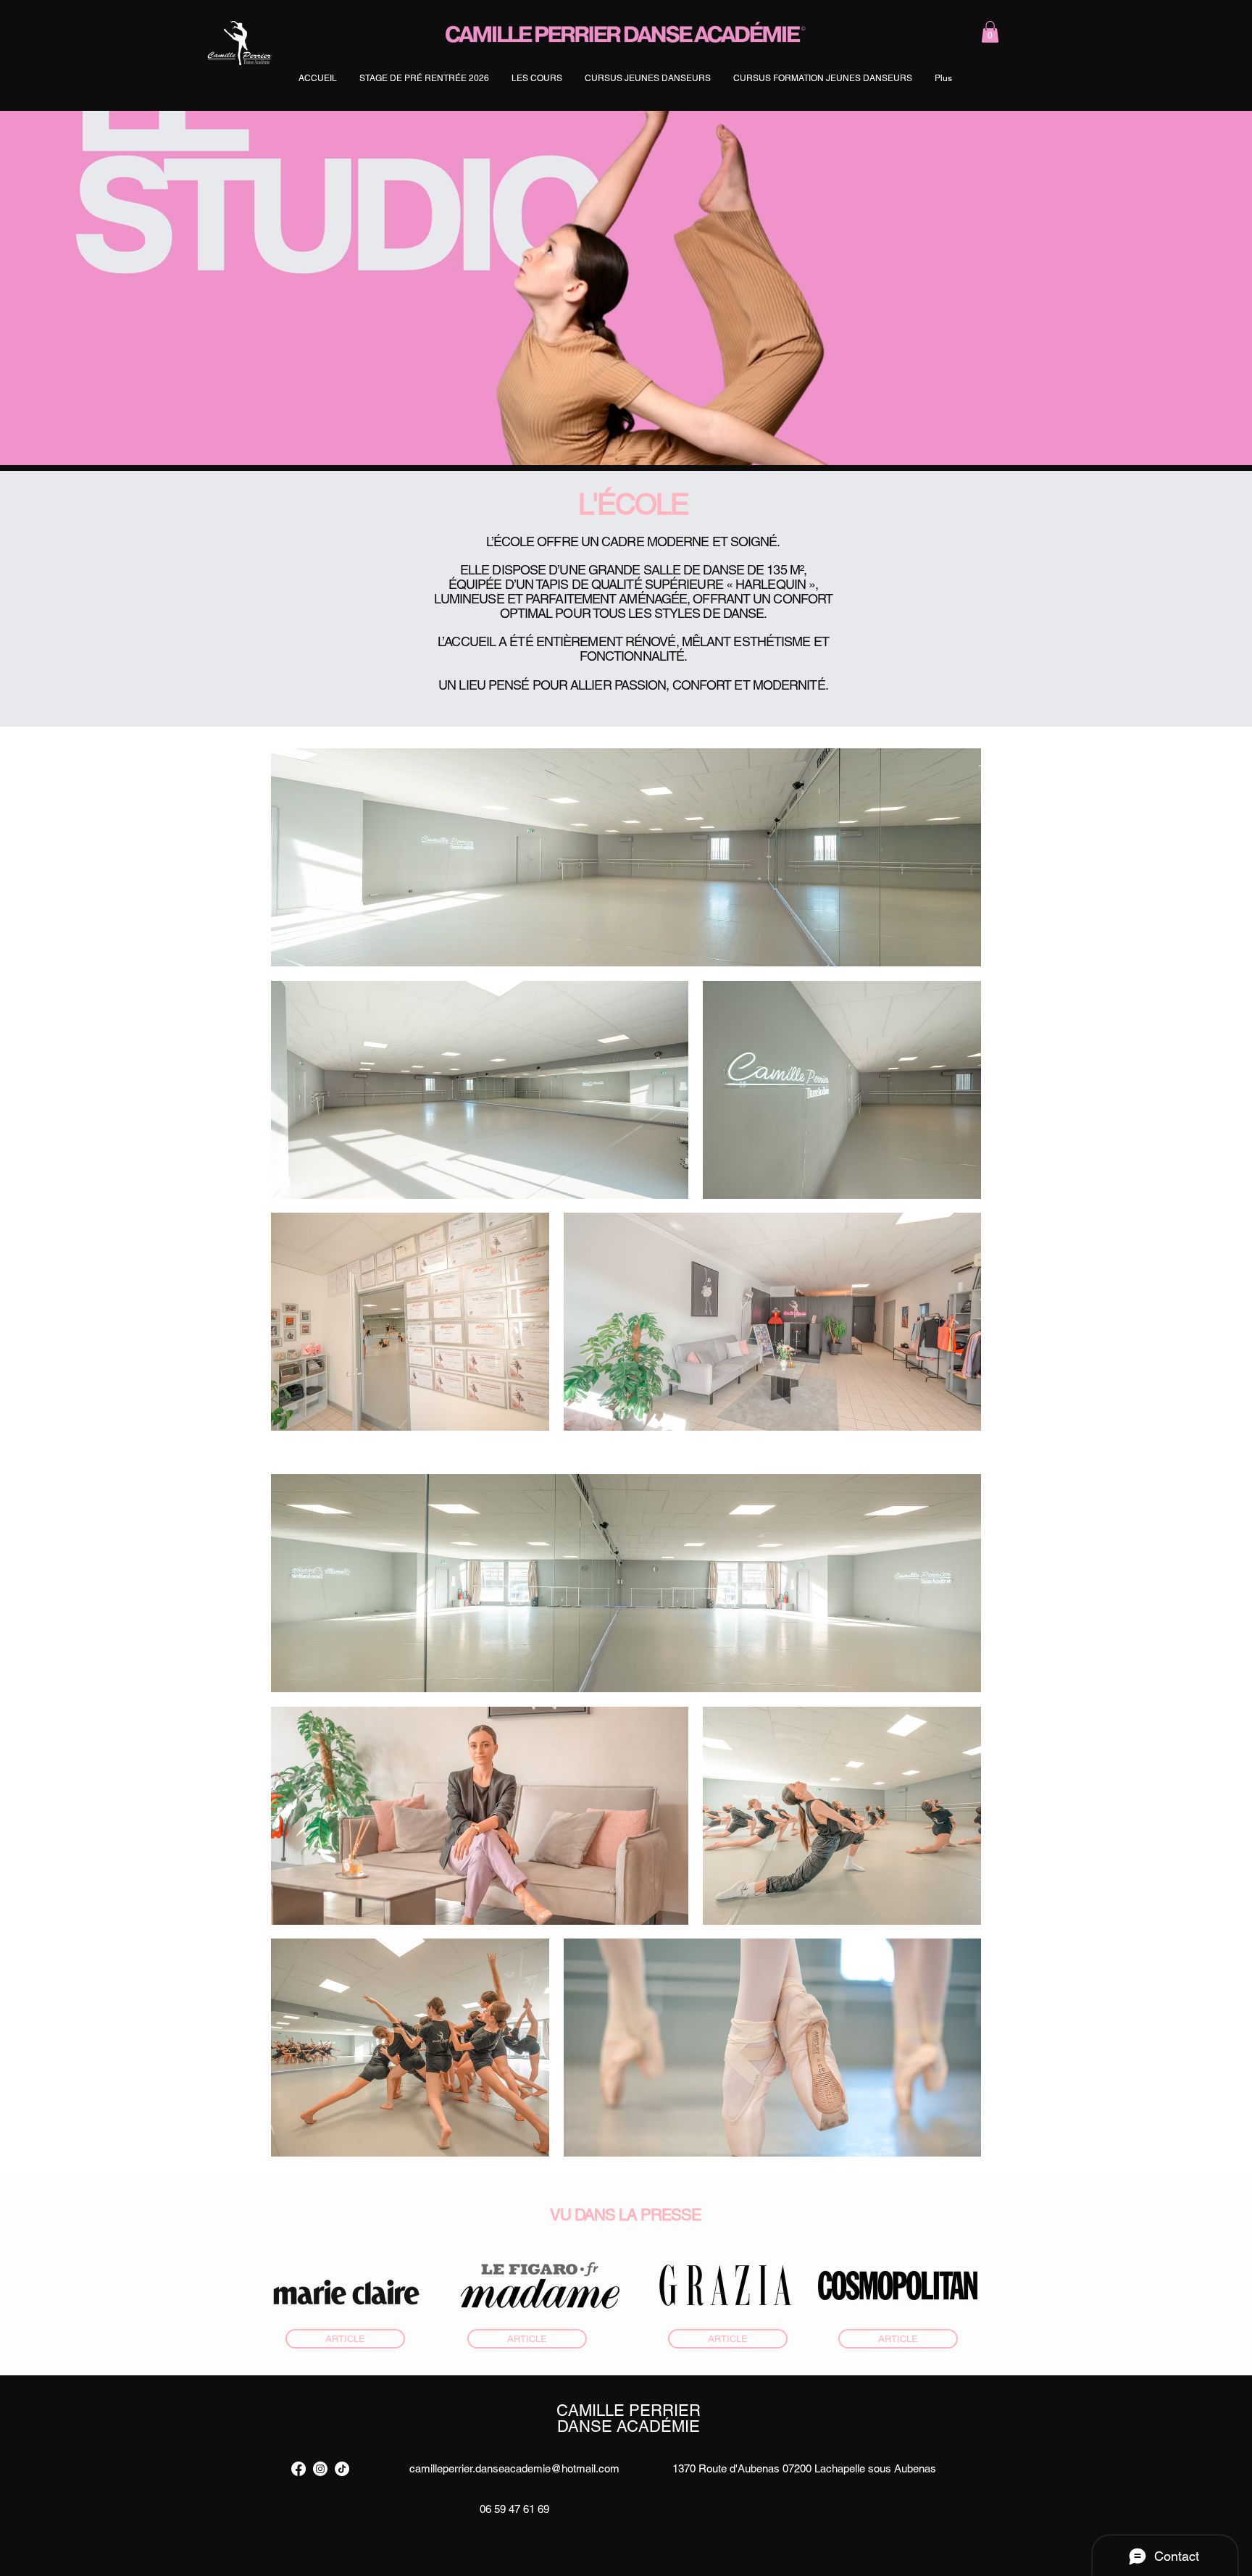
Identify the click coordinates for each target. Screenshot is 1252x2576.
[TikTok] (342, 2469)
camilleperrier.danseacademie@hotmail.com (514, 2468)
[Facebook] (299, 2469)
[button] (990, 32)
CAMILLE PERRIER (629, 2410)
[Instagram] (320, 2469)
